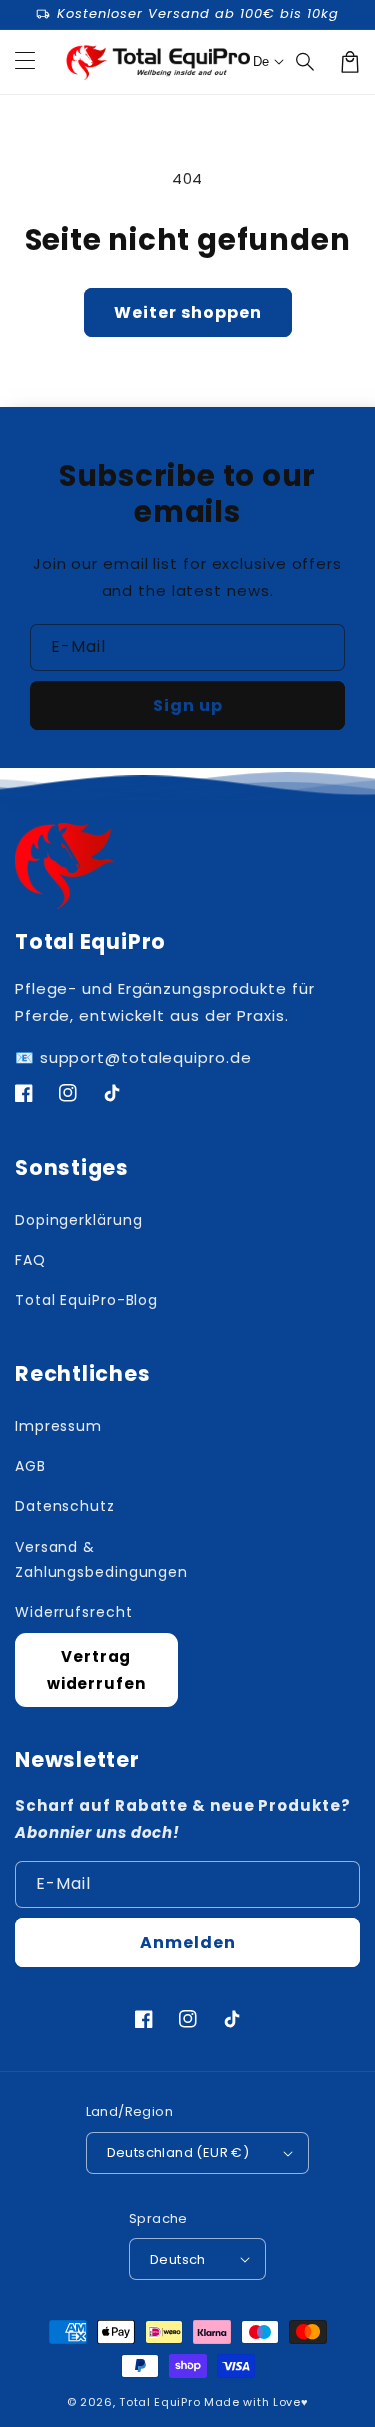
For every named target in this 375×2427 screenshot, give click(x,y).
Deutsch (178, 2259)
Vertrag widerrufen (96, 1670)
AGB (30, 1466)
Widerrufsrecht (74, 1612)
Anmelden (188, 1942)
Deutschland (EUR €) (178, 2152)
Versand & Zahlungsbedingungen (96, 1559)
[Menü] (25, 62)
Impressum (58, 1426)
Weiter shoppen (188, 312)
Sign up (188, 705)
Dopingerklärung (79, 1220)
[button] (306, 62)
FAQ (30, 1260)
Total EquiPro (159, 2402)
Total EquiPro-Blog (86, 1300)
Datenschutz (65, 1506)
